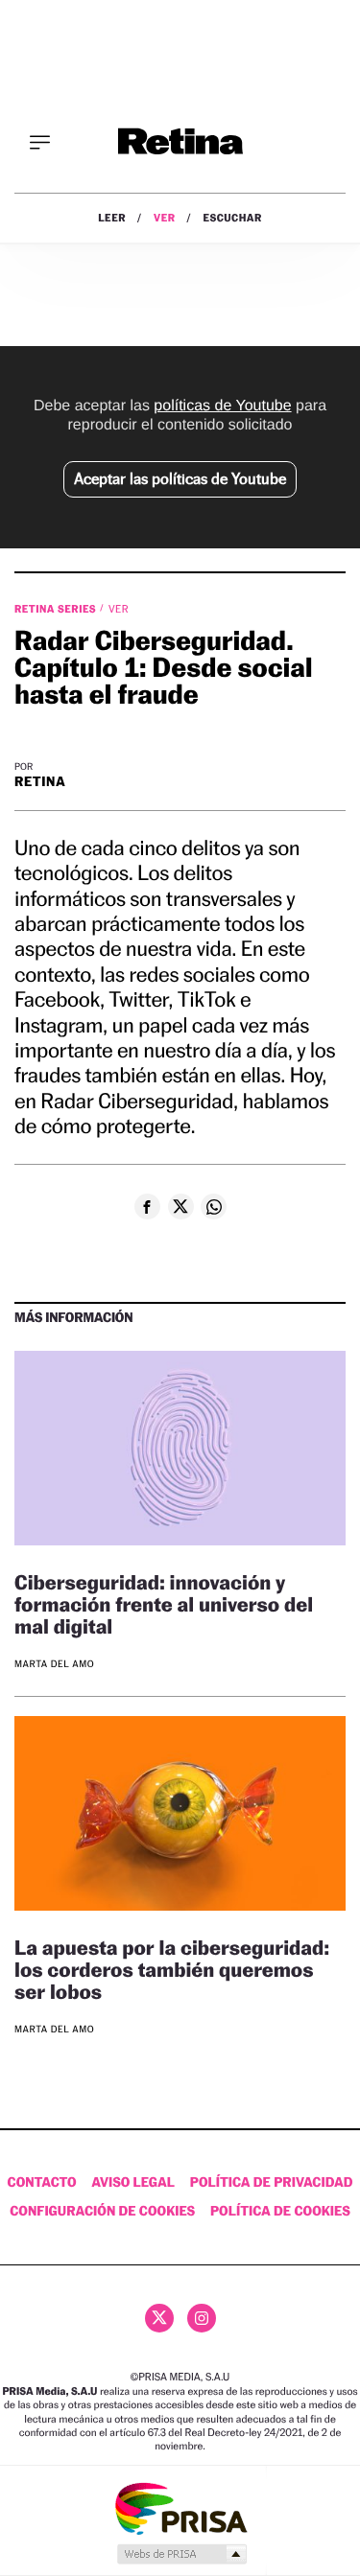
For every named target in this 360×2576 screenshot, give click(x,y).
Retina (40, 782)
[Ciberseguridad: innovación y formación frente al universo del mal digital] (180, 1451)
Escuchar (233, 218)
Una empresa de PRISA (180, 2507)
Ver (165, 218)
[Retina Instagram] (202, 2318)
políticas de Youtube (222, 406)
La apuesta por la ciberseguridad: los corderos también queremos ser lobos (172, 1970)
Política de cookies (280, 2211)
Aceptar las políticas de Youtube (180, 479)
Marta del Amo (54, 1665)
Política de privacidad (272, 2182)
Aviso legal (133, 2182)
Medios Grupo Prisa (181, 2554)
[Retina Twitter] (159, 2318)
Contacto (42, 2182)
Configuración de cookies (102, 2211)
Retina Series (57, 609)
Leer (112, 218)
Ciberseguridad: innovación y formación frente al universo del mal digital (164, 1604)
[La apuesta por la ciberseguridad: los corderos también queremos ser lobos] (180, 1816)
